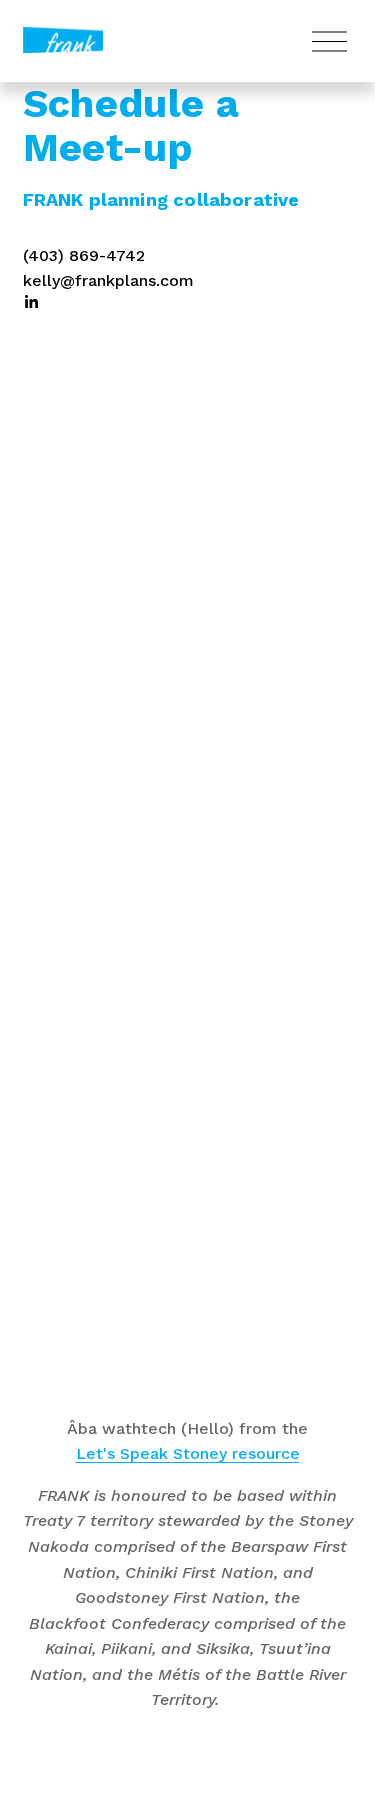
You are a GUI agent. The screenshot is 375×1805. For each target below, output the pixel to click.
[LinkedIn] (31, 302)
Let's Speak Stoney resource (188, 1453)
